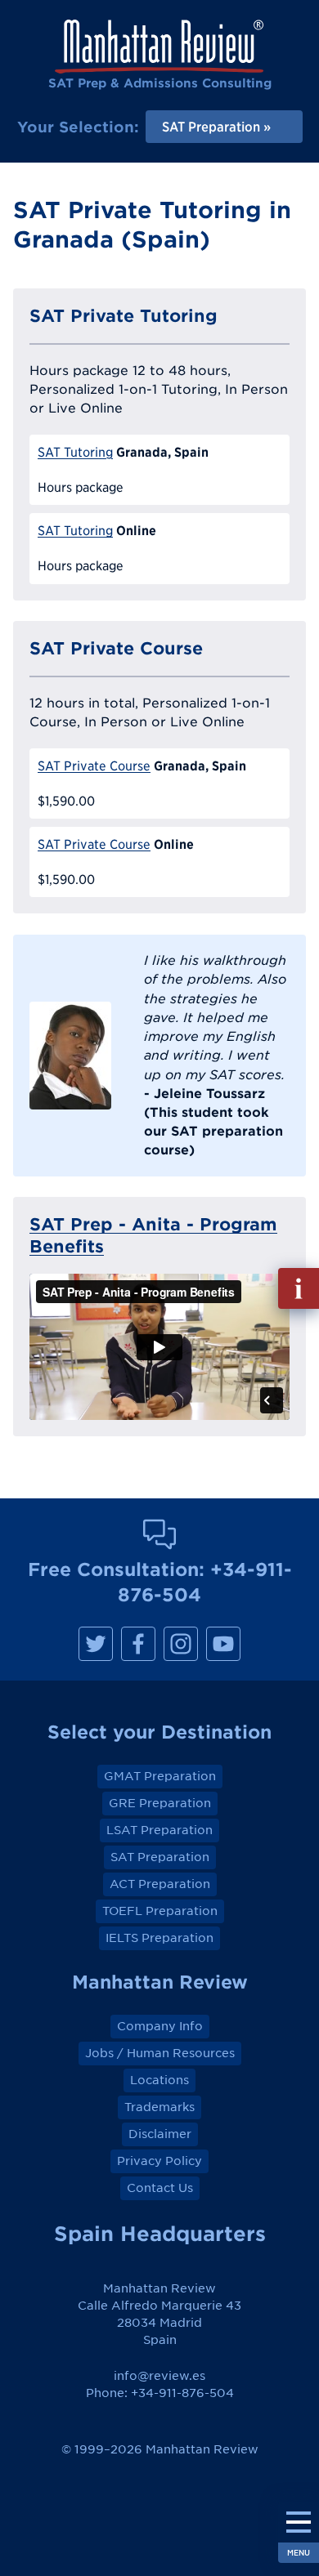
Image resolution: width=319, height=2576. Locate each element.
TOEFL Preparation (160, 1911)
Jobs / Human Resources (160, 2053)
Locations (159, 2080)
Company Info (160, 2026)
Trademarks (159, 2107)
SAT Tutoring (75, 452)
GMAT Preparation (160, 1776)
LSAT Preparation (159, 1830)
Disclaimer (160, 2134)
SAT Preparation (160, 1857)
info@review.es (159, 2376)
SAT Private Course (94, 766)
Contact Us (160, 2188)
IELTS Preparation (159, 1938)
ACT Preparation (160, 1884)
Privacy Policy (159, 2161)
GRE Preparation (160, 1803)
